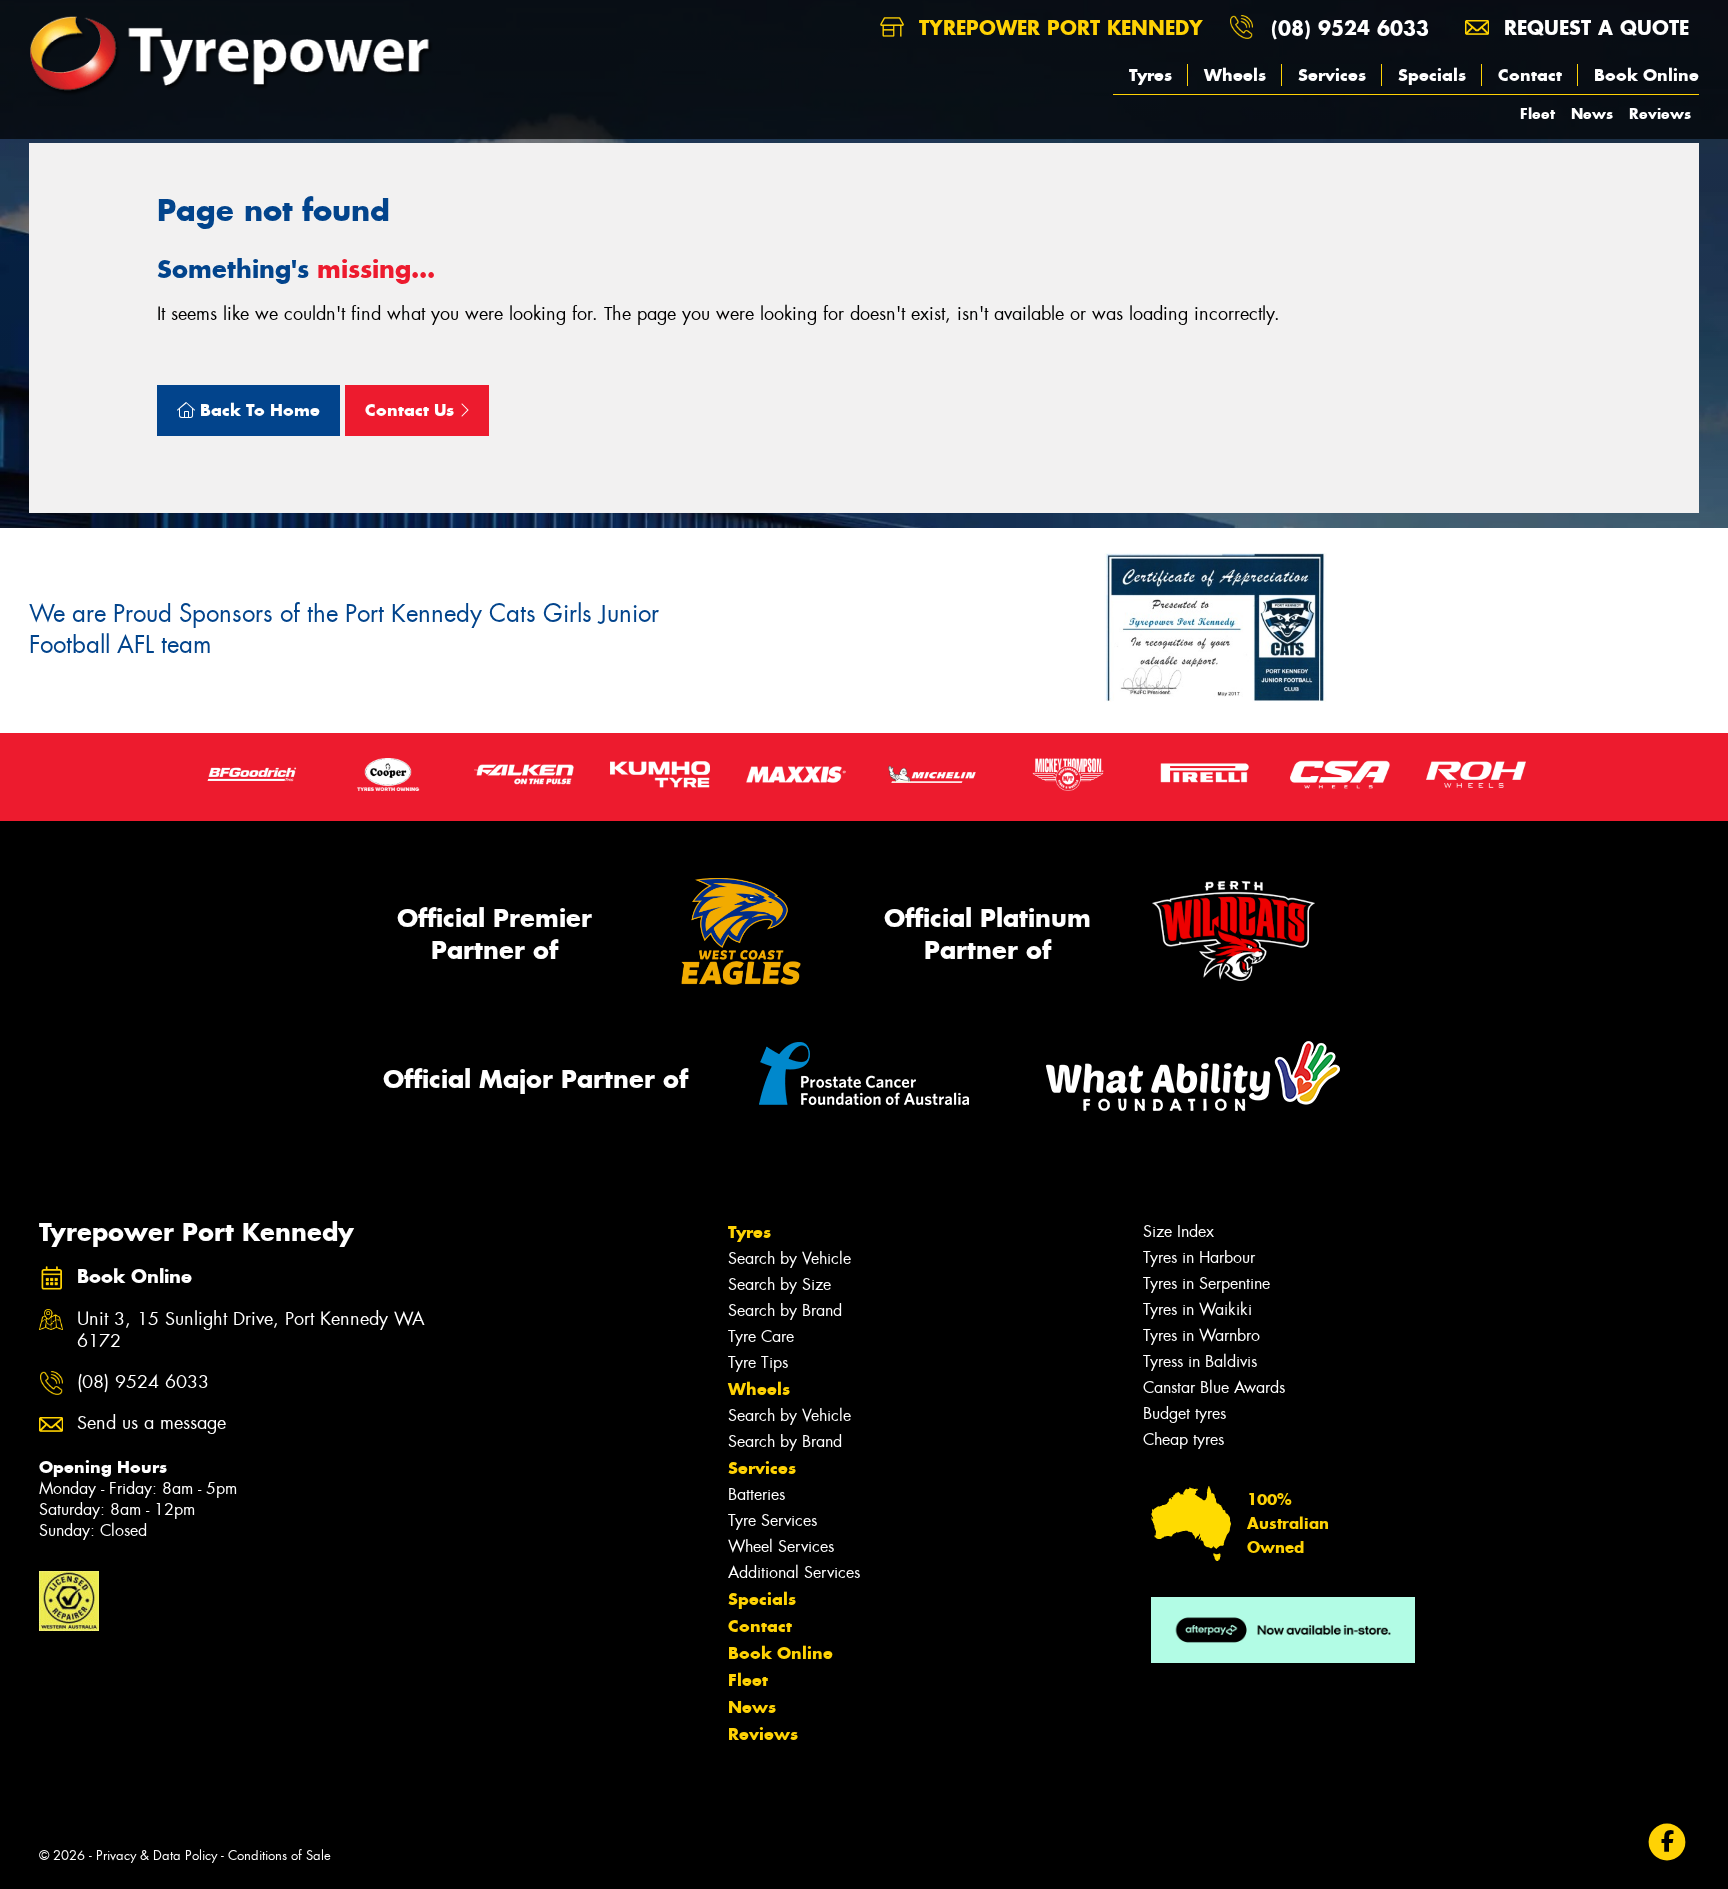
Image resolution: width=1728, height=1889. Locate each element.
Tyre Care (761, 1336)
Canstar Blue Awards (1214, 1387)
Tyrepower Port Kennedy (1057, 27)
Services (1332, 75)
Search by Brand (785, 1310)
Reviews (1660, 113)
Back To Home (257, 410)
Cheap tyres (1183, 1439)
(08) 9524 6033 (1350, 27)
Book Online (1646, 75)
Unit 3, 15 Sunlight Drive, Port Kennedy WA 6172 (251, 1331)
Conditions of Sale (279, 1855)
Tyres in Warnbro (1201, 1335)
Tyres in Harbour (1199, 1257)
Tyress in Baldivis (1200, 1361)
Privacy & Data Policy (156, 1855)
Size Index (1178, 1231)
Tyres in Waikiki (1197, 1309)
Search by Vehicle (789, 1258)
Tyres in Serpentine (1206, 1283)
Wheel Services (781, 1546)
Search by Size (779, 1284)
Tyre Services (772, 1520)
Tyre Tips (758, 1362)
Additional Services (794, 1572)
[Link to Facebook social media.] (1667, 1842)
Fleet (1537, 113)
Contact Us (412, 410)
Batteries (756, 1494)
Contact (1530, 75)
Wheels (1235, 75)
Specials (1432, 75)
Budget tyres (1184, 1413)
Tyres (1150, 75)
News (1592, 113)
